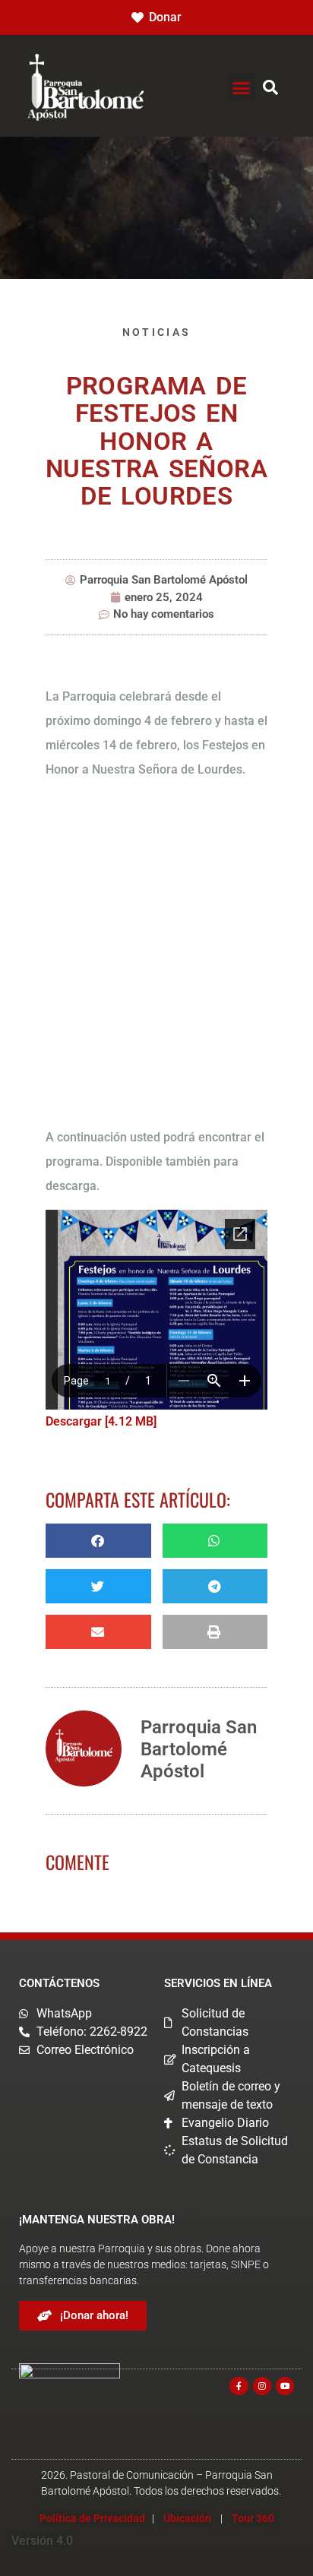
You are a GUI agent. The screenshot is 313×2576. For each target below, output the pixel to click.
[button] (242, 87)
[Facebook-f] (239, 2386)
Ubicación (187, 2518)
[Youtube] (285, 2386)
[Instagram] (262, 2386)
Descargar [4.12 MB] (101, 1421)
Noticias (156, 332)
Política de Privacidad (92, 2518)
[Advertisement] (156, 956)
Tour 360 (253, 2518)
